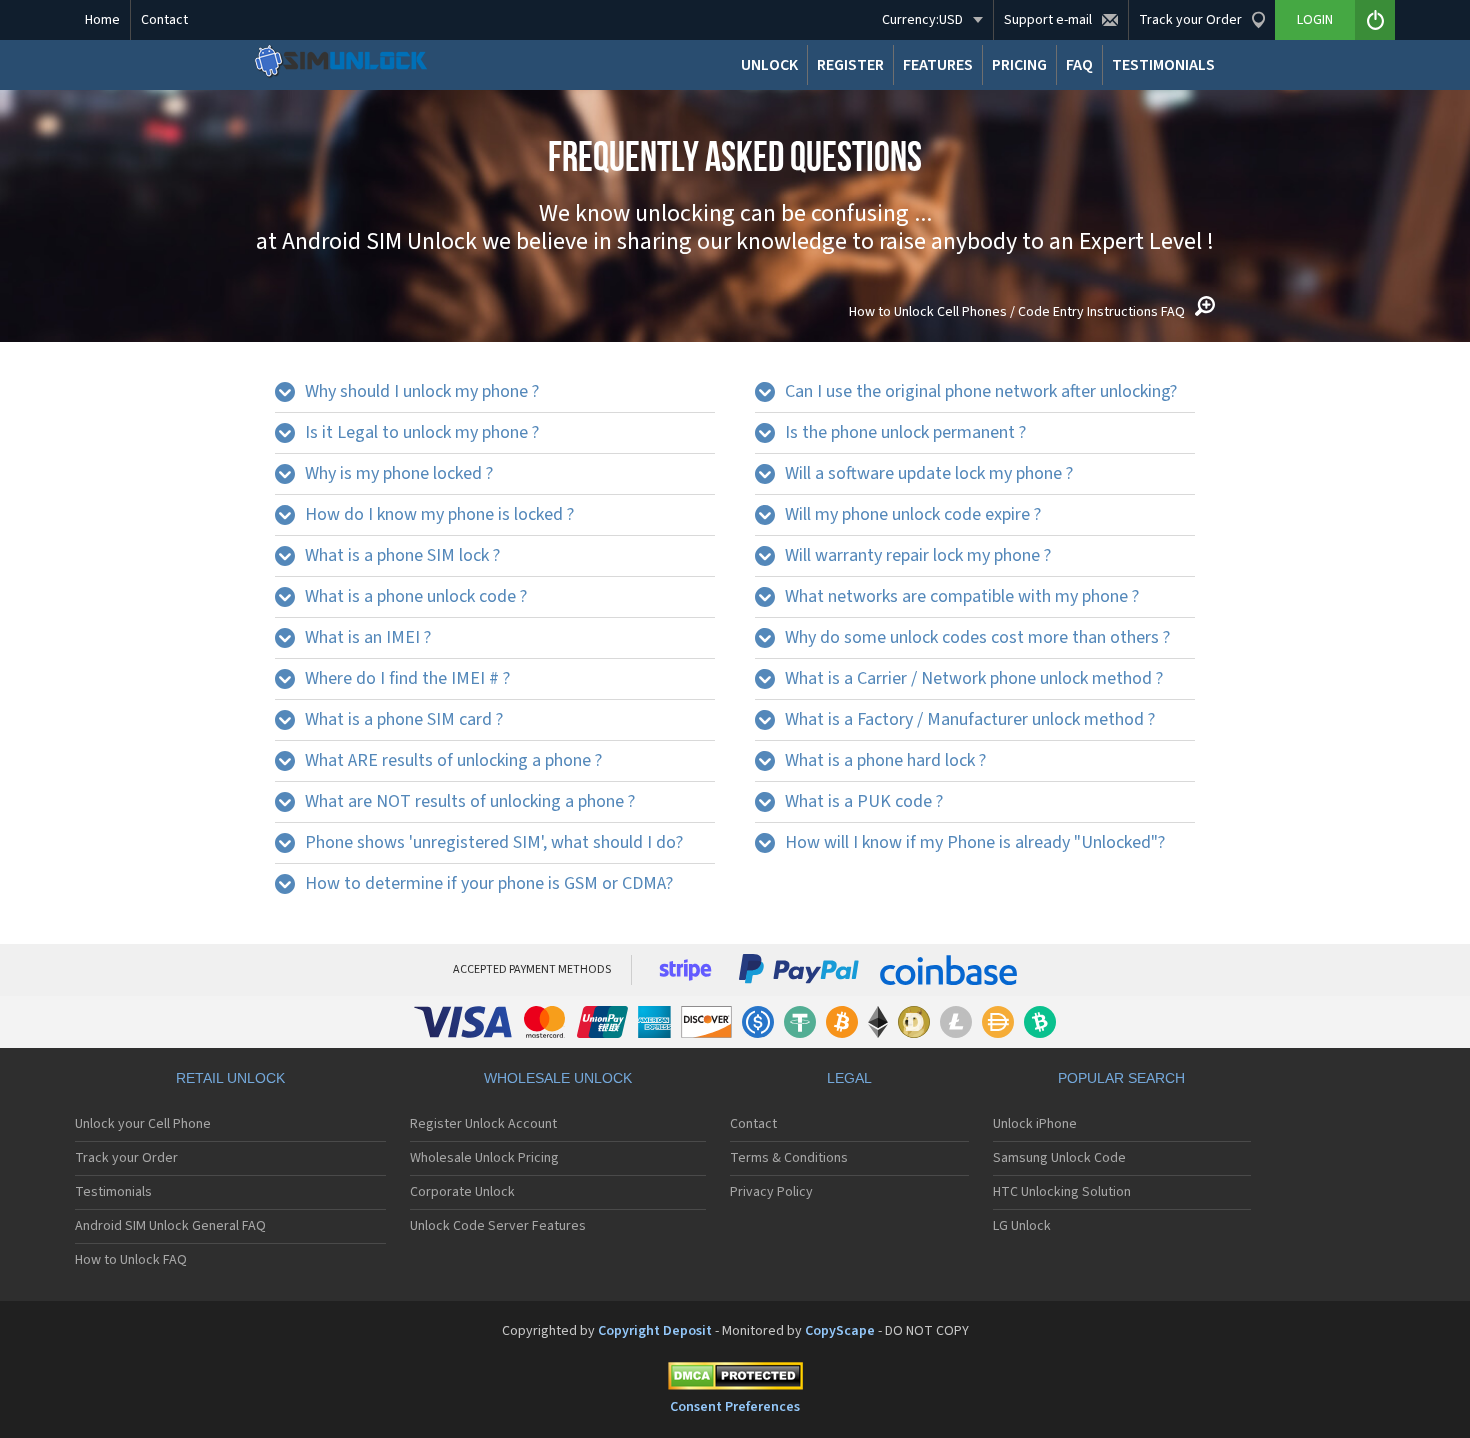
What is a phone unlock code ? (416, 596)
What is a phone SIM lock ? (402, 555)
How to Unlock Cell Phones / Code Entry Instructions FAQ (1017, 312)
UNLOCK (769, 65)
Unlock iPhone (1035, 1124)
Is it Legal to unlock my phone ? (422, 432)
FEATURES (938, 65)
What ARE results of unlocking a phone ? (453, 760)
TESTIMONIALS (1163, 65)
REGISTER (850, 65)
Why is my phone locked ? (399, 473)
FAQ (1079, 65)
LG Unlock (1022, 1226)
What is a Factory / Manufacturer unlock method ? (970, 719)
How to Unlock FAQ (131, 1260)
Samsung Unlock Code (1059, 1158)
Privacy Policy (771, 1192)
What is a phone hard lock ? (885, 760)
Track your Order (126, 1158)
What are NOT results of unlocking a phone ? (470, 801)
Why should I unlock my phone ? (422, 391)
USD (922, 20)
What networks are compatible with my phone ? (962, 596)
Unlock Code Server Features (498, 1226)
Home (102, 20)
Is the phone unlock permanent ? (905, 432)
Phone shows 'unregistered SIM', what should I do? (494, 842)
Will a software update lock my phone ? (929, 473)
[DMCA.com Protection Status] (735, 1379)
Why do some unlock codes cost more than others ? (977, 637)
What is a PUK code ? (864, 801)
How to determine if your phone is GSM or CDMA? (489, 883)
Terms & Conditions (789, 1158)
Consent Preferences (735, 1407)
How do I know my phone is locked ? (439, 514)
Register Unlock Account (483, 1124)
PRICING (1019, 65)
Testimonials (113, 1192)
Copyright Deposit (655, 1331)
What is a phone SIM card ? (404, 719)
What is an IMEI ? (368, 637)
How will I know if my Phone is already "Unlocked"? (975, 842)
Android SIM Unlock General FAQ (170, 1226)
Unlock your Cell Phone (143, 1124)
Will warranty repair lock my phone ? (918, 555)
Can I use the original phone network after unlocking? (981, 391)
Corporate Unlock (462, 1192)
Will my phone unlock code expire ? (913, 514)
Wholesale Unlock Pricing (484, 1158)
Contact (164, 20)
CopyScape (840, 1331)
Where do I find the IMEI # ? (407, 678)
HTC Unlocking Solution (1062, 1192)
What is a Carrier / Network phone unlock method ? (974, 678)
